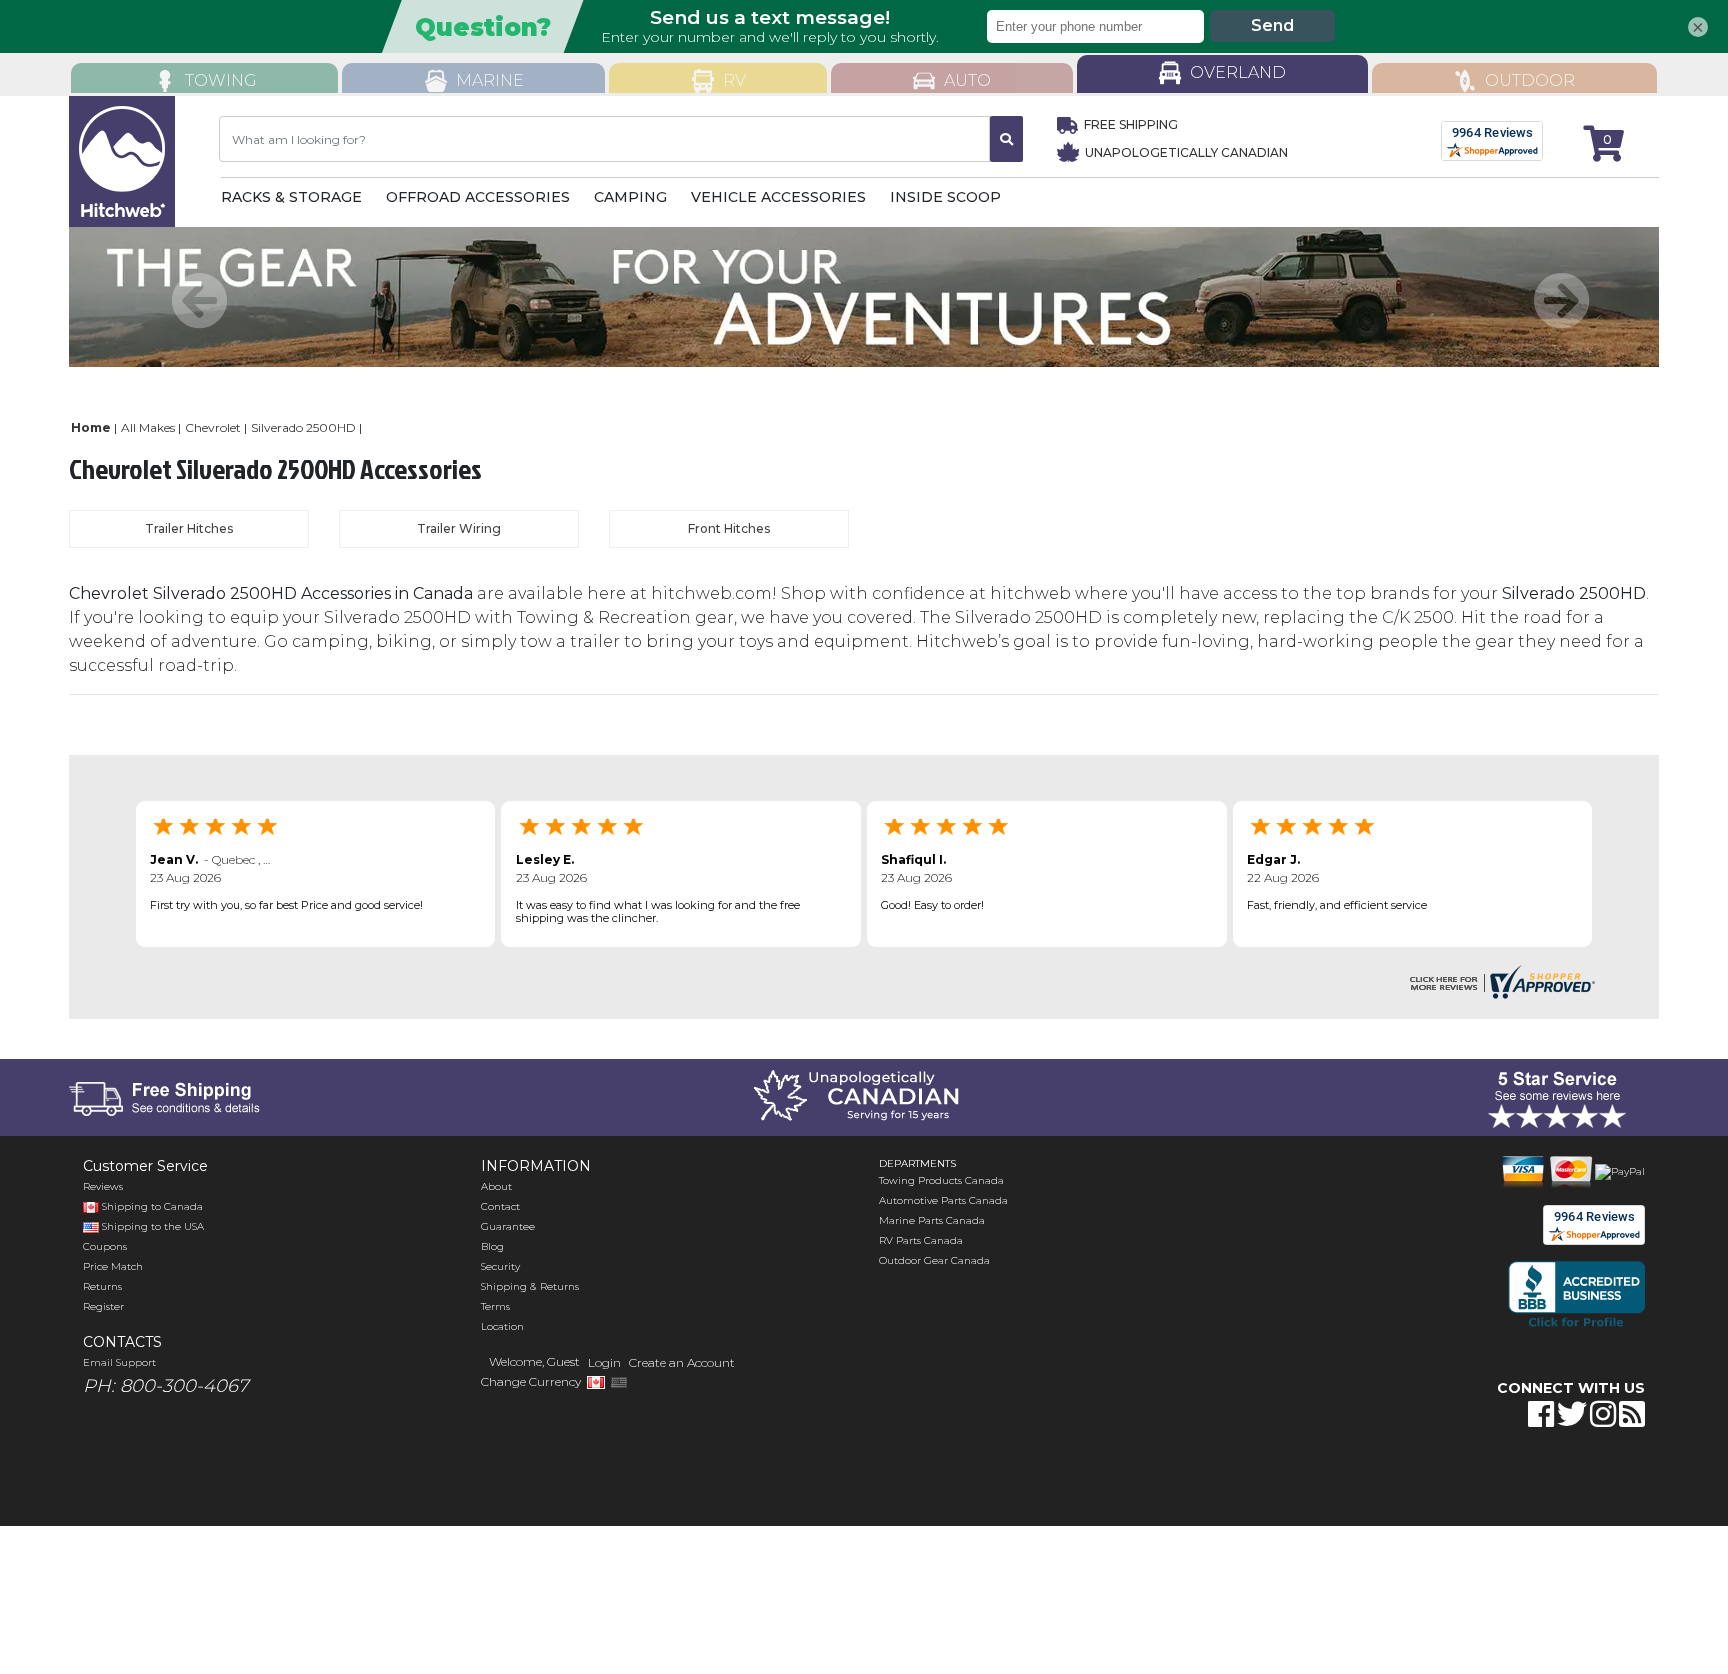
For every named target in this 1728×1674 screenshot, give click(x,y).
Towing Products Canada (941, 1180)
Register (103, 1306)
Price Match (113, 1266)
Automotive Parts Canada (943, 1200)
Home (91, 427)
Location (502, 1326)
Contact (500, 1206)
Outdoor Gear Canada (934, 1260)
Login (604, 1362)
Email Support (119, 1362)
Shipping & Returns (530, 1286)
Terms (495, 1306)
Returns (102, 1286)
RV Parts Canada (921, 1240)
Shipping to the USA (151, 1226)
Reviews (103, 1186)
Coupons (105, 1246)
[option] (864, 297)
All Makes (148, 427)
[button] (1461, 1477)
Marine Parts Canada (932, 1220)
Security (500, 1266)
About (496, 1186)
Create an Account (682, 1362)
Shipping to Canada (152, 1206)
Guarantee (508, 1226)
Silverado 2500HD (303, 427)
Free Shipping (1131, 124)
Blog (492, 1246)
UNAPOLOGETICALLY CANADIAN (1185, 152)
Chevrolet (213, 427)
